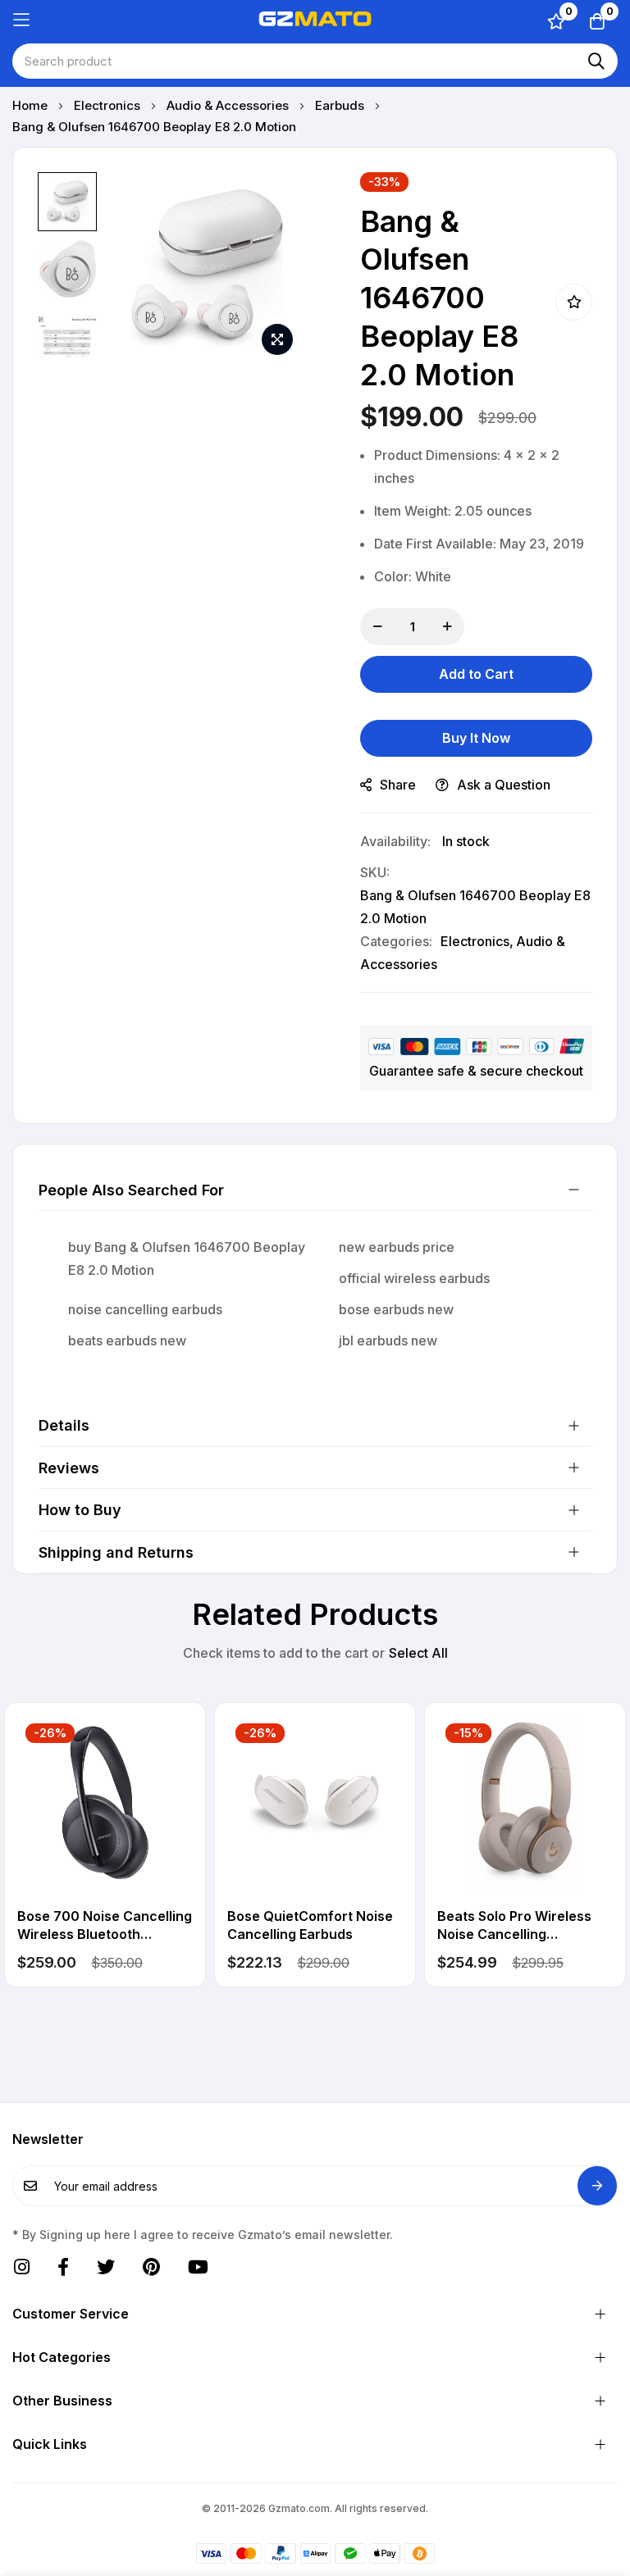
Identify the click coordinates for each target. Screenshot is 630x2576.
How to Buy (80, 1510)
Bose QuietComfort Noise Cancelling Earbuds (310, 1925)
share (398, 785)
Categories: (396, 941)
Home (32, 105)
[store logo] (315, 20)
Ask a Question (504, 785)
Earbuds (341, 105)
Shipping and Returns (116, 1552)
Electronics (109, 105)
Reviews (69, 1468)
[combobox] (315, 61)
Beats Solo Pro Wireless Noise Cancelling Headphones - (514, 1926)
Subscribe (597, 2186)
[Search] (596, 61)
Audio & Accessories (229, 105)
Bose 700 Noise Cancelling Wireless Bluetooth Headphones (105, 1926)
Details (64, 1425)
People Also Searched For (131, 1190)
